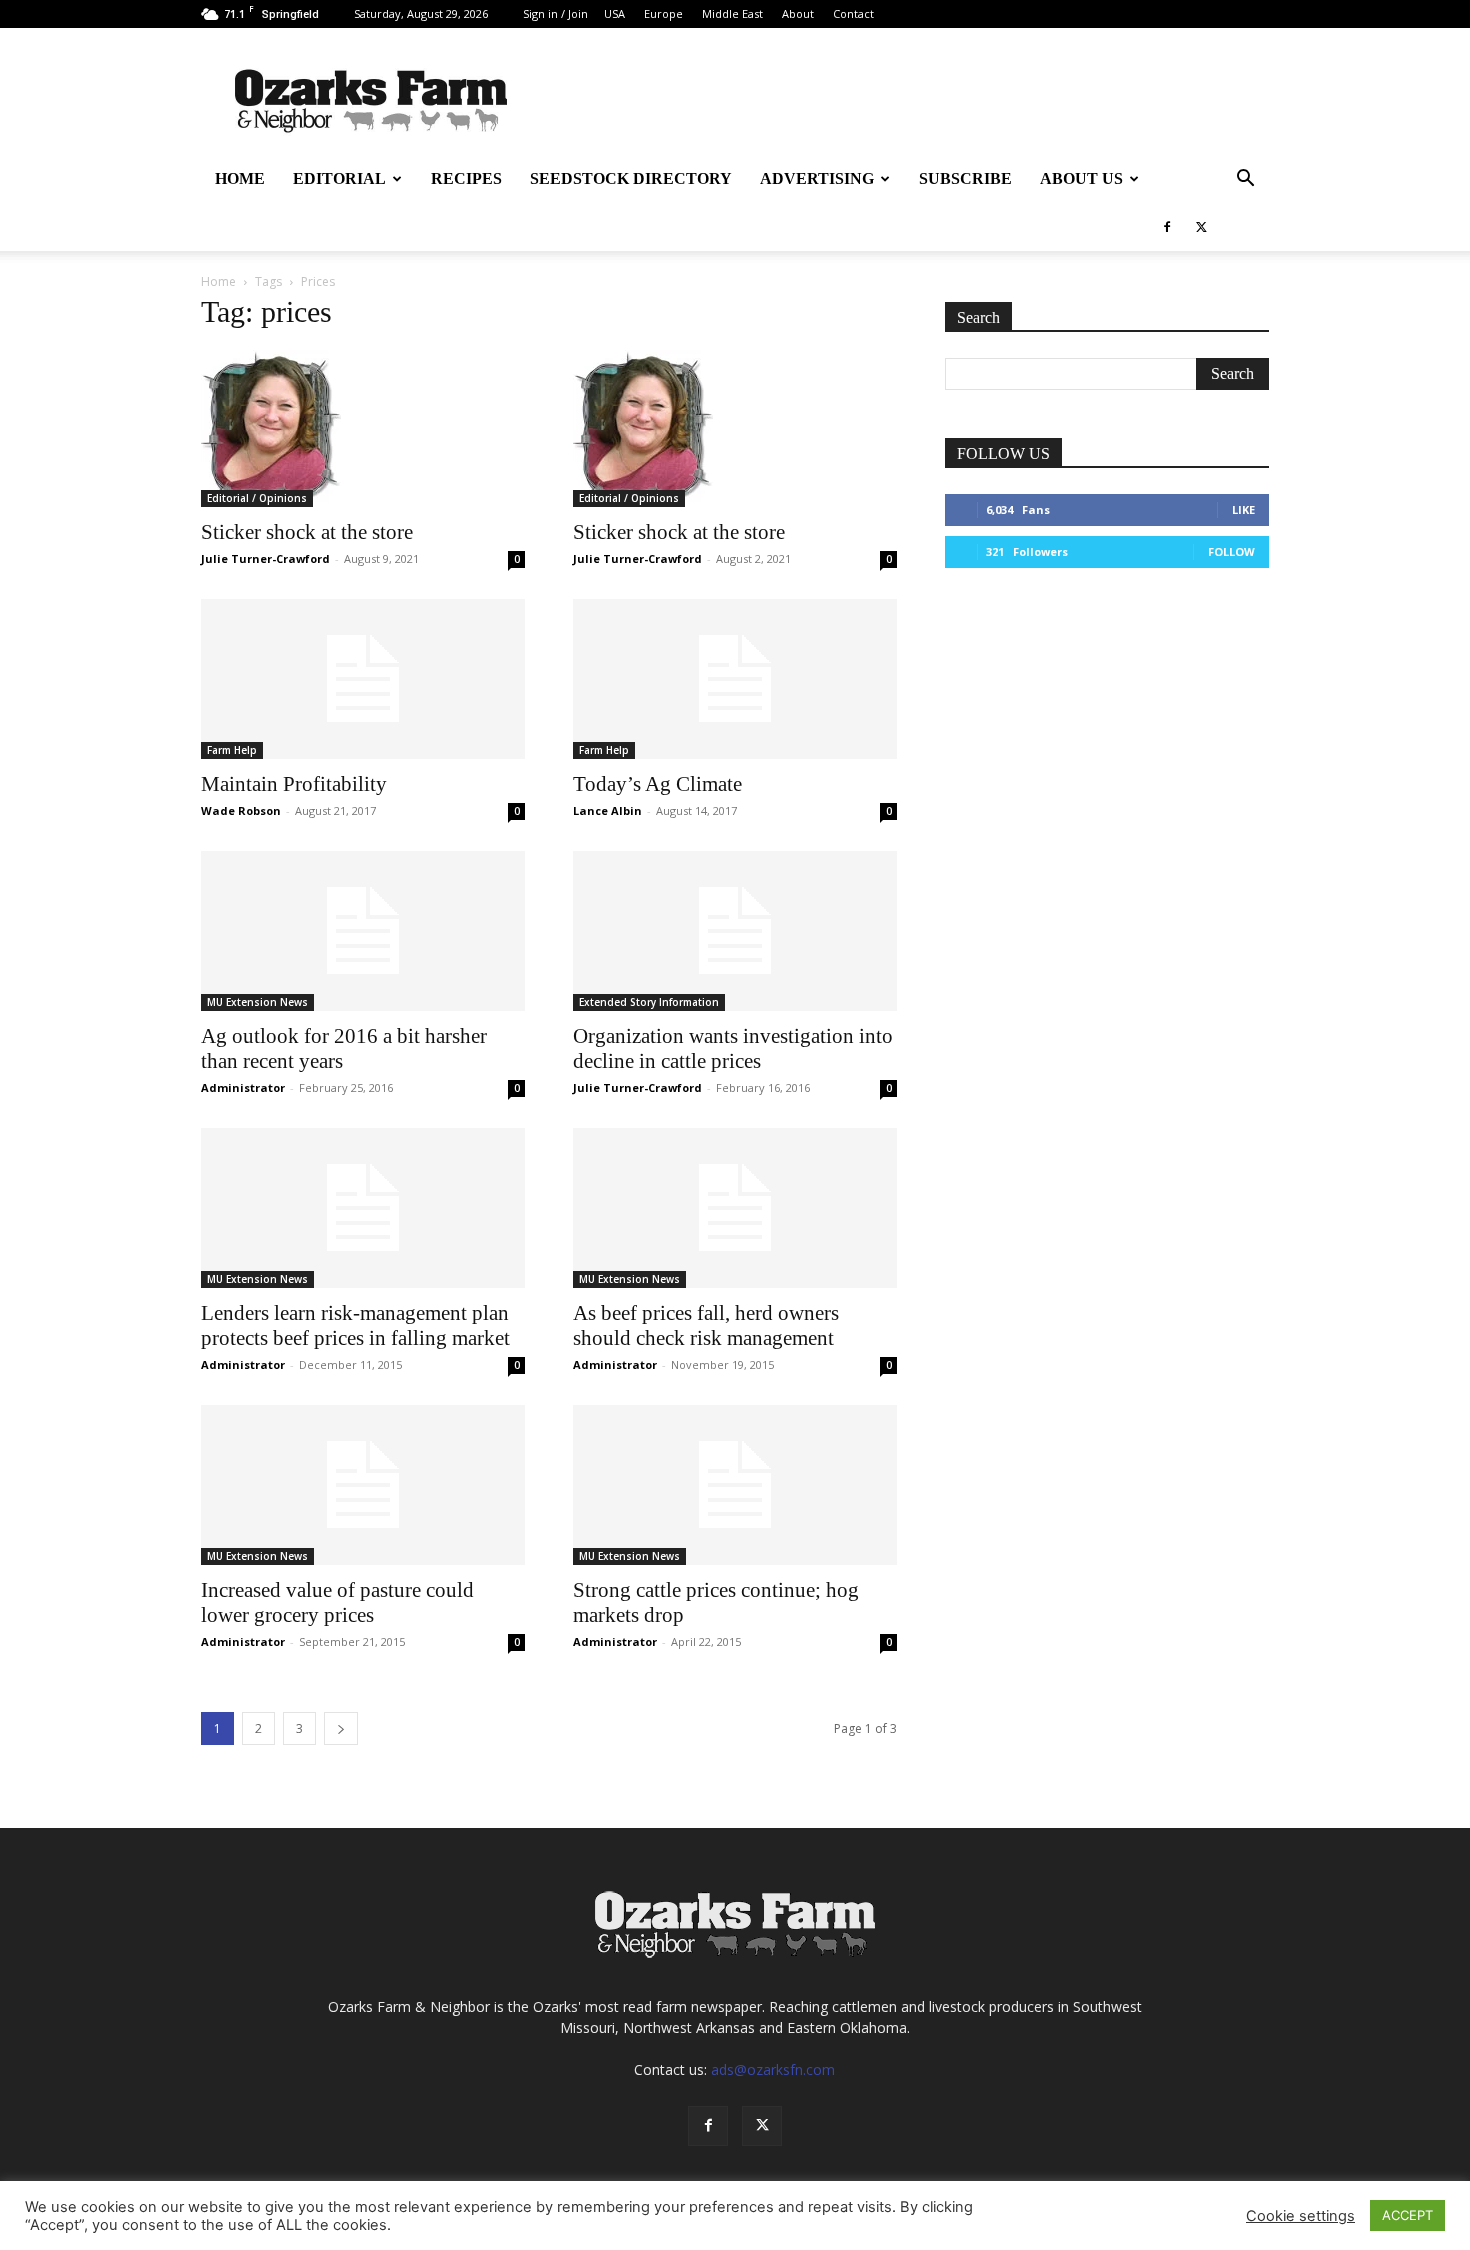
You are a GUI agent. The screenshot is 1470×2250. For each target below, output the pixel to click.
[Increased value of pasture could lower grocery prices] (363, 1485)
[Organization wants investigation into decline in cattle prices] (735, 931)
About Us (1081, 178)
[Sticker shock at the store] (363, 428)
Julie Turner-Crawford (265, 558)
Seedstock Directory (631, 178)
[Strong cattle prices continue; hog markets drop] (735, 1485)
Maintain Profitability (294, 784)
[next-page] (341, 1728)
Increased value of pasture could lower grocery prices (337, 1602)
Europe (663, 13)
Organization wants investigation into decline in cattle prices (733, 1048)
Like (1243, 509)
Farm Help (232, 750)
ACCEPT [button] (1407, 2215)
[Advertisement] (1107, 740)
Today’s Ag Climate (657, 784)
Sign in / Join (555, 13)
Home (240, 178)
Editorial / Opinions (257, 498)
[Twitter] (1201, 227)
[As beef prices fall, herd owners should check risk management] (735, 1208)
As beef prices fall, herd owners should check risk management (706, 1325)
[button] (1245, 180)
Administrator (243, 1087)
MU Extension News (257, 1002)
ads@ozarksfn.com (773, 2069)
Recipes (466, 178)
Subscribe (965, 178)
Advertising (817, 178)
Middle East (732, 13)
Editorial (339, 178)
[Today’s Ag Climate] (735, 679)
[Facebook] (1167, 227)
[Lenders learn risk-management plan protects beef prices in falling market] (363, 1208)
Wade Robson (241, 810)
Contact (853, 13)
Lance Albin (607, 810)
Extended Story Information (649, 1002)
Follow (1231, 551)
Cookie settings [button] (1300, 2216)
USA (614, 13)
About (798, 13)
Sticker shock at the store (307, 532)
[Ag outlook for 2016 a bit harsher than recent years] (363, 931)
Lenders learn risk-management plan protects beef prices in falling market (355, 1325)
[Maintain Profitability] (363, 679)
